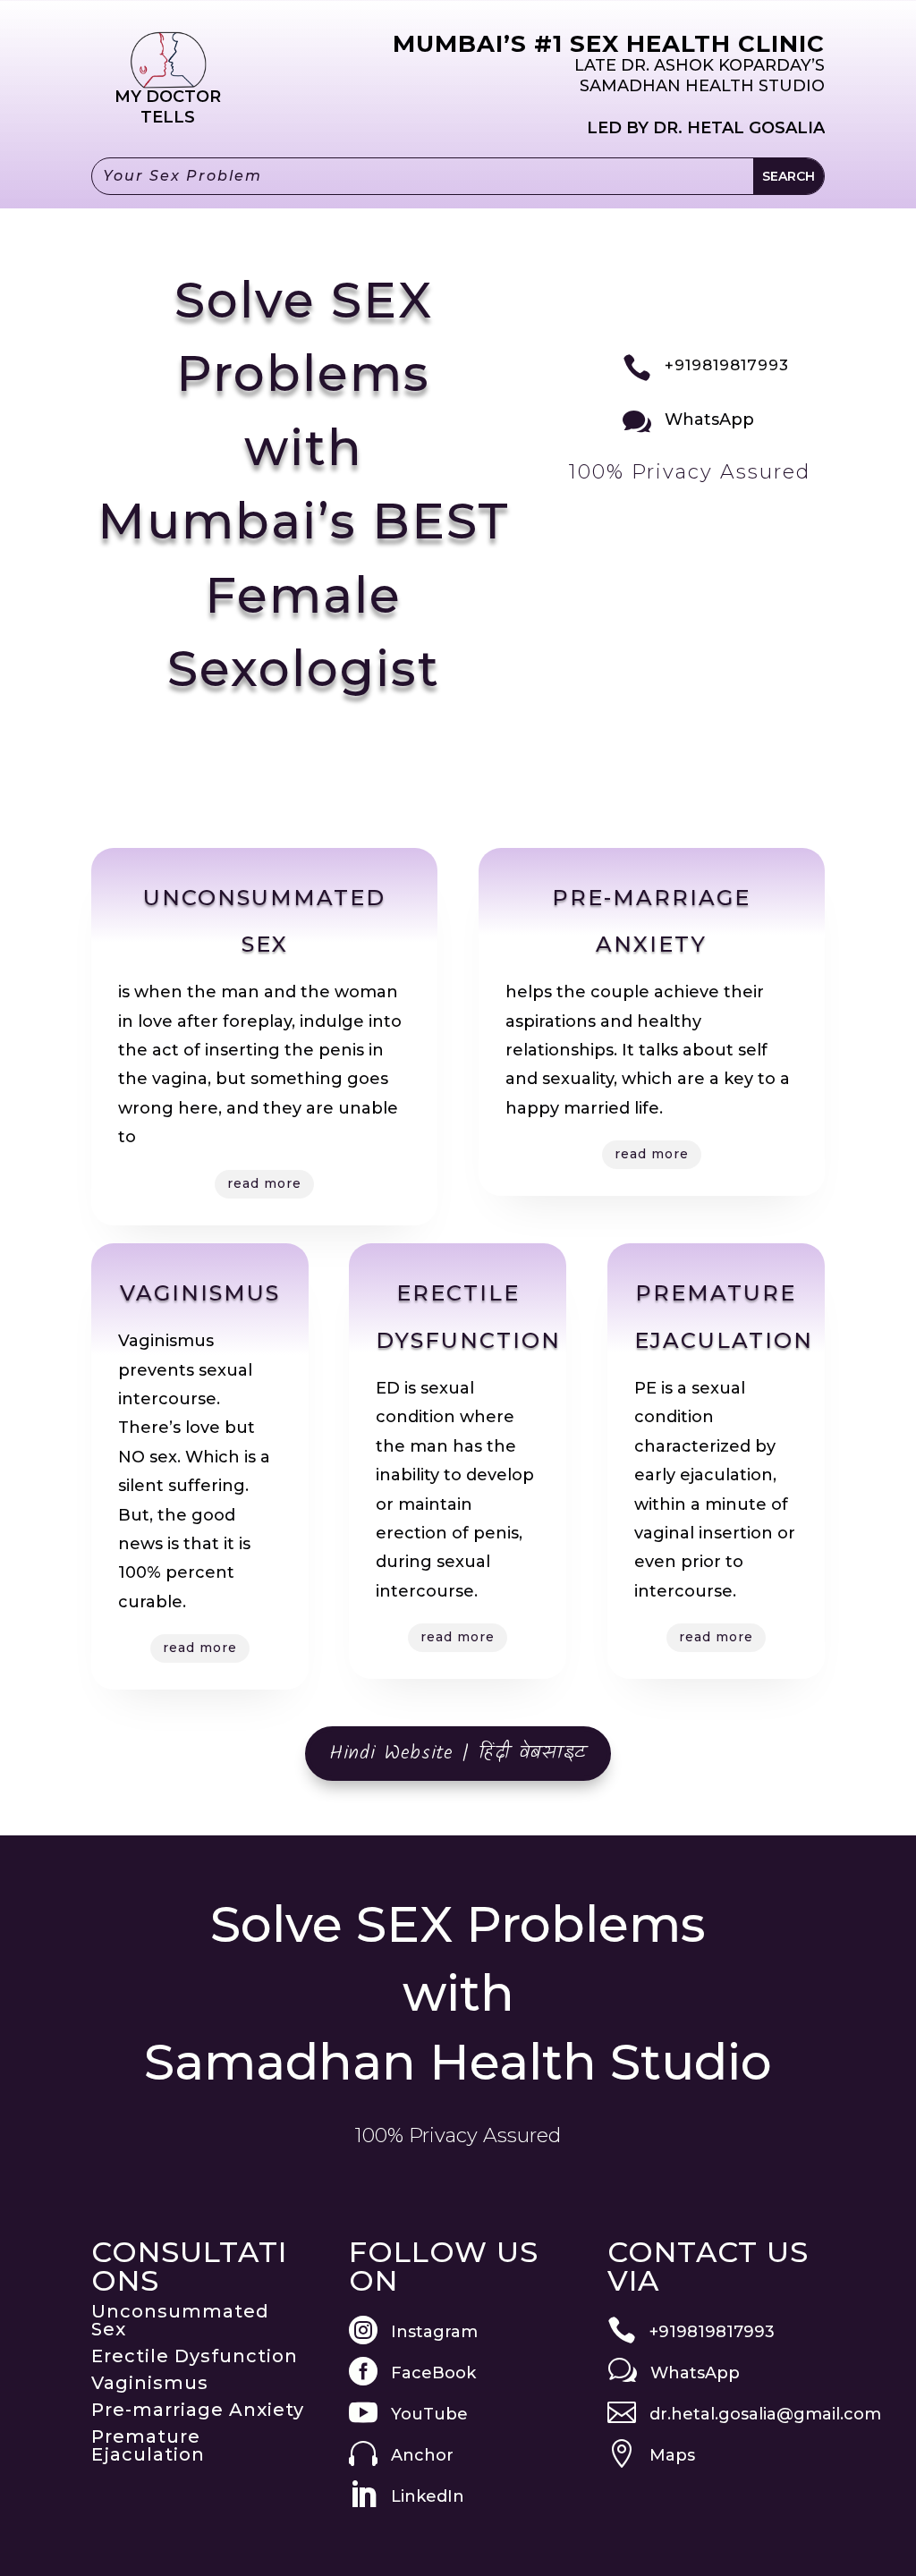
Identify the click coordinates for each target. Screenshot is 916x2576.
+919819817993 (727, 365)
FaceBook (433, 2373)
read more (264, 1183)
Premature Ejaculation (148, 2445)
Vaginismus (150, 2383)
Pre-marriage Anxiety (198, 2410)
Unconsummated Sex (180, 2320)
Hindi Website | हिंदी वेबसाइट (458, 1754)
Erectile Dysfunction (195, 2356)
